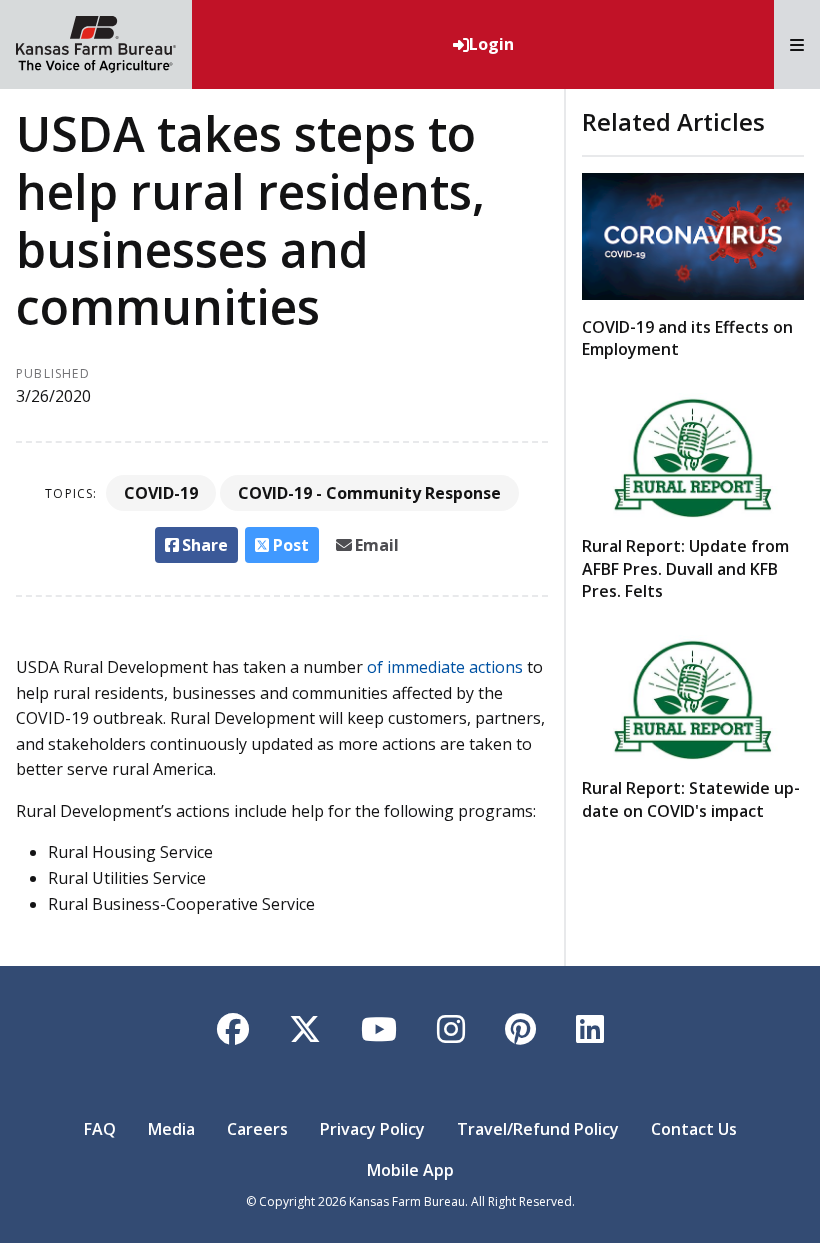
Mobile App (410, 1170)
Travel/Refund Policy (538, 1129)
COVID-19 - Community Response (369, 493)
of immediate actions (445, 667)
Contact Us (694, 1129)
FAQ (100, 1129)
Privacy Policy (372, 1129)
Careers (257, 1129)
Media (171, 1129)
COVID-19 (161, 493)
